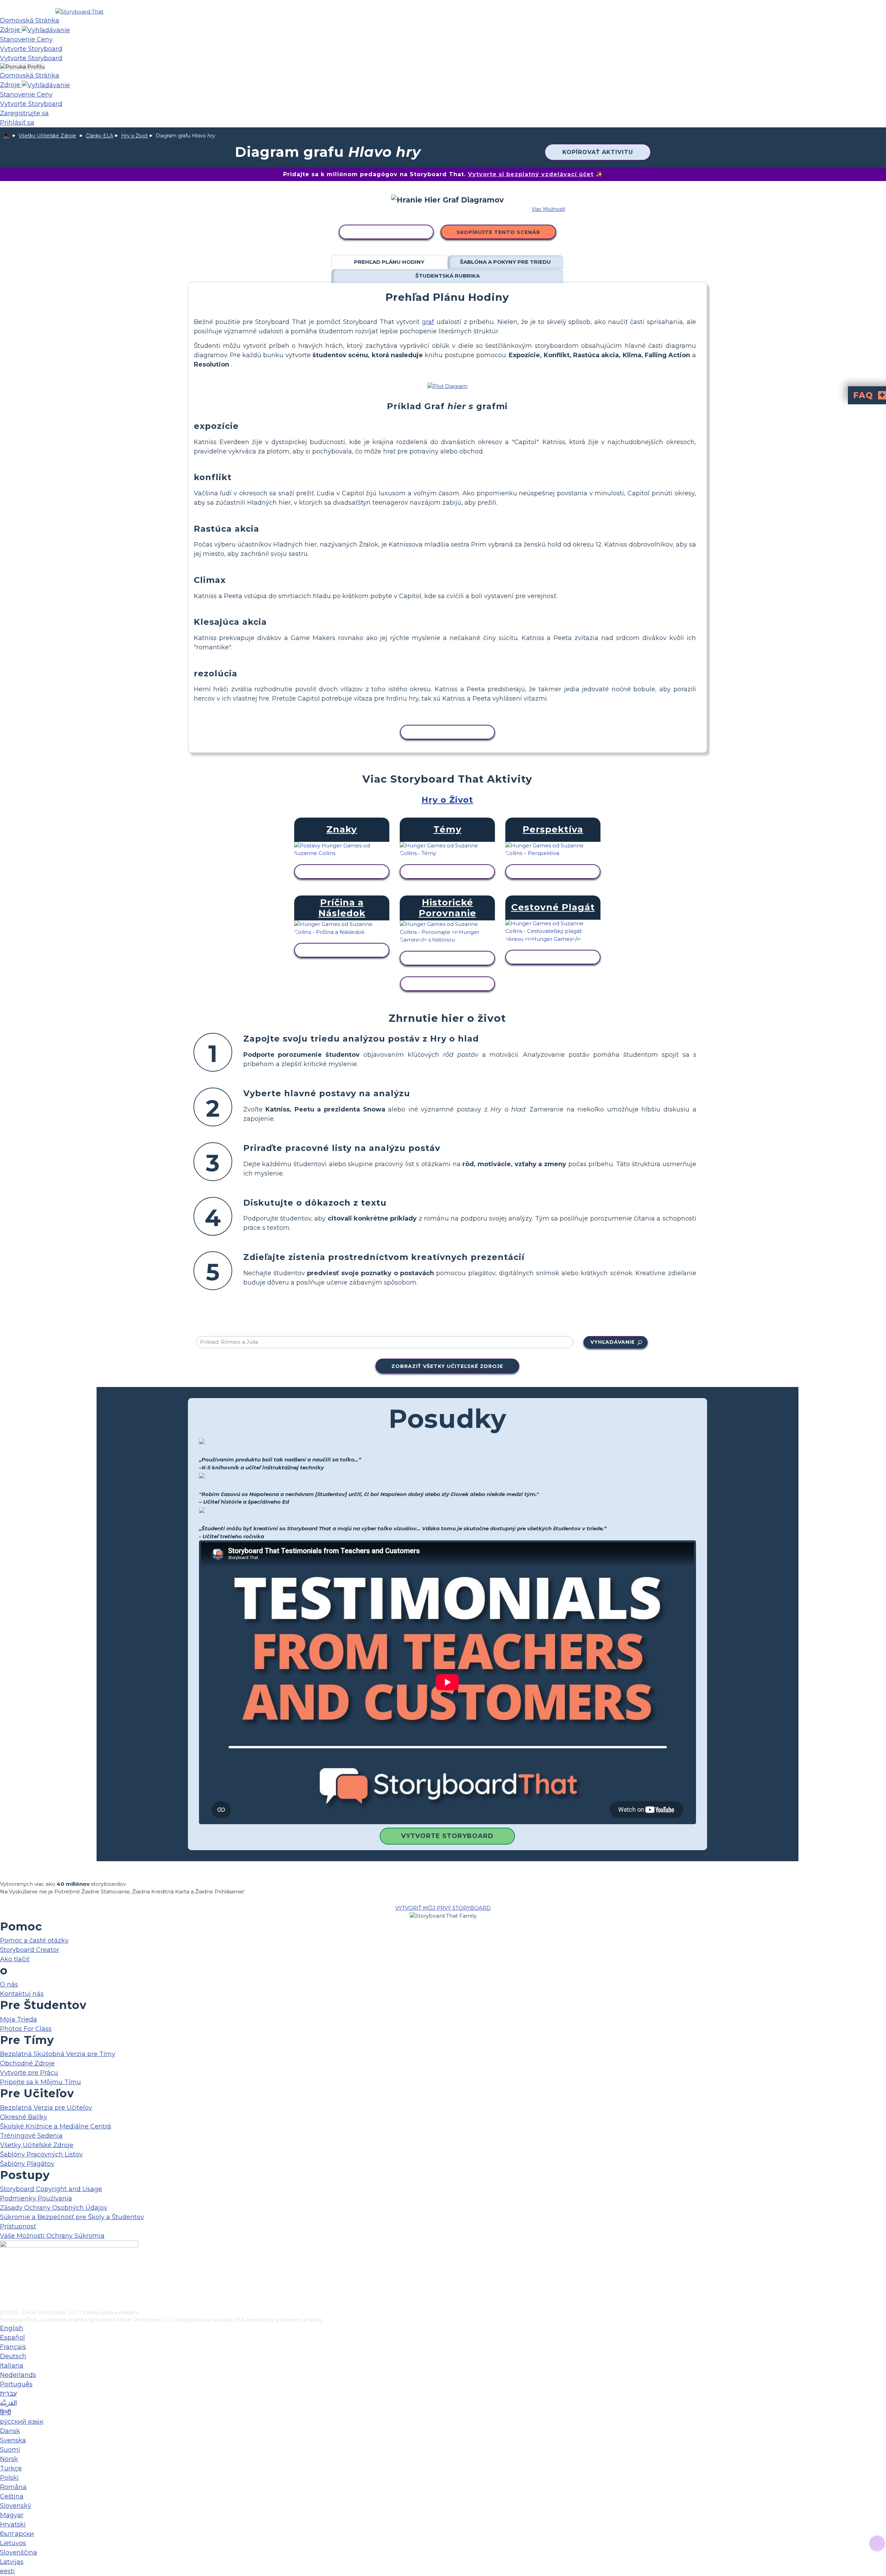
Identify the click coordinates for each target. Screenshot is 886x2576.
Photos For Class (26, 2029)
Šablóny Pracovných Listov (41, 2154)
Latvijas (12, 2562)
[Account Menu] (22, 67)
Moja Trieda (19, 2019)
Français (13, 2347)
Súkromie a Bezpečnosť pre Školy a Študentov (72, 2217)
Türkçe (11, 2468)
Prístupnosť (18, 2226)
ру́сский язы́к (22, 2422)
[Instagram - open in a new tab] (4, 2281)
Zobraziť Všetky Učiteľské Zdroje (447, 1366)
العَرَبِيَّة (8, 2403)
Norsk (9, 2459)
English (12, 2328)
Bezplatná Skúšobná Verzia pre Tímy (58, 2054)
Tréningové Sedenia (31, 2136)
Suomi (10, 2450)
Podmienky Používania (36, 2198)
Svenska (13, 2440)
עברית (8, 2394)
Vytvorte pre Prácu (29, 2073)
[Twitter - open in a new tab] (4, 2293)
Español (12, 2338)
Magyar (12, 2515)
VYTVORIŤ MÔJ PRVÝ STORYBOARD (443, 1908)
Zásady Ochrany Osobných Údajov (54, 2208)
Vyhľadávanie (613, 1342)
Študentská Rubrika (447, 276)
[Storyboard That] (79, 12)
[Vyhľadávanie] (46, 30)
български (17, 2534)
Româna (13, 2487)
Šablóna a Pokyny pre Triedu (505, 262)
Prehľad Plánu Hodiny (389, 262)
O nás (9, 1984)
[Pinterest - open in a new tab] (4, 2304)
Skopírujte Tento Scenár (498, 232)
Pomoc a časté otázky (34, 1940)
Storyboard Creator (30, 1950)
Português (16, 2384)
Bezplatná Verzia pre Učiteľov (46, 2108)
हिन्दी (6, 2412)
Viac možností (548, 209)
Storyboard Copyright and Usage (51, 2189)
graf (428, 322)
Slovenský (16, 2506)
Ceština (12, 2496)
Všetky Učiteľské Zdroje (47, 136)
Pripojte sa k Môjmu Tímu (40, 2082)
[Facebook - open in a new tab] (4, 2270)
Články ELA (100, 136)
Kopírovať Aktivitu (598, 152)
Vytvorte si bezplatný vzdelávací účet (531, 174)
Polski (9, 2478)
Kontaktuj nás (22, 1994)
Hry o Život (134, 136)
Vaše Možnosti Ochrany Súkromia (52, 2236)
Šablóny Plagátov (27, 2164)
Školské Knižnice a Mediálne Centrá (56, 2126)
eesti (7, 2571)
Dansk (10, 2431)
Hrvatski (13, 2524)
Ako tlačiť (15, 1959)
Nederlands (18, 2375)
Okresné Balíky (24, 2117)
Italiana (12, 2366)
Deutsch (13, 2356)
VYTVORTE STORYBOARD (447, 1836)
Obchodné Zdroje (27, 2063)
